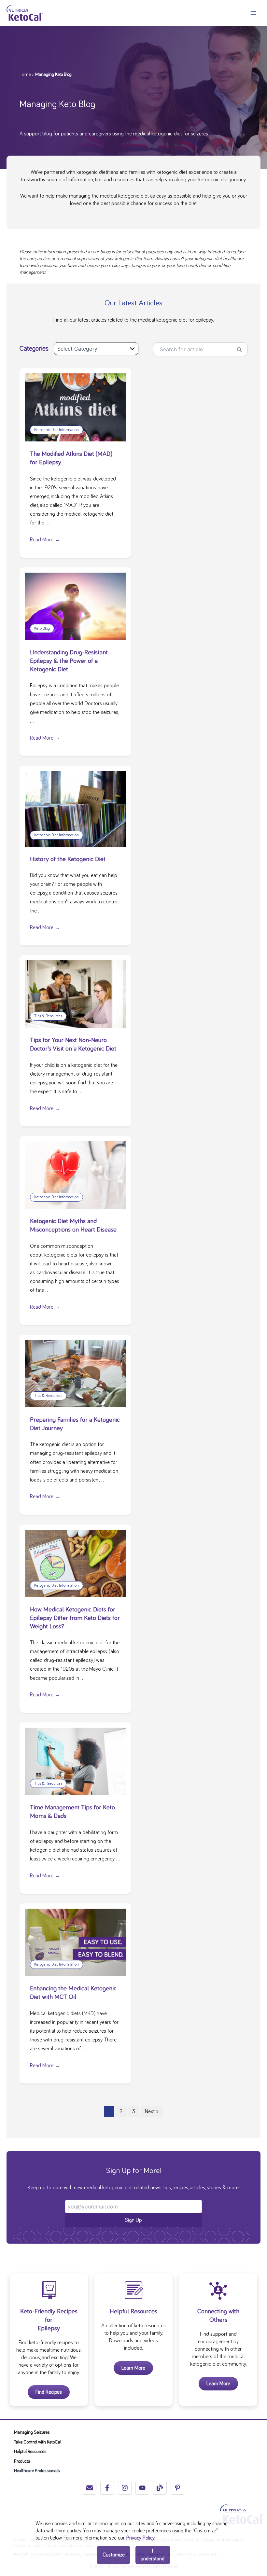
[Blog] (160, 2488)
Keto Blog (42, 628)
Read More (45, 540)
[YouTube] (142, 2488)
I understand (153, 2555)
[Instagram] (125, 2488)
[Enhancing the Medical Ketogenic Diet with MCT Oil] (75, 1941)
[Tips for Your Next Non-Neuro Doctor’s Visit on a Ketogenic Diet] (75, 993)
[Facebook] (107, 2488)
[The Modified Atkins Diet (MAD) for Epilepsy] (75, 406)
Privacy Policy (141, 2538)
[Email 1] (90, 2488)
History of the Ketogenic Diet (68, 859)
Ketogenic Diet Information (56, 430)
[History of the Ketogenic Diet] (75, 808)
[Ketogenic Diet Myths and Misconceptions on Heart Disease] (75, 1174)
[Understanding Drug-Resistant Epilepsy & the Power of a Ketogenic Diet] (75, 605)
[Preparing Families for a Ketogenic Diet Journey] (75, 1372)
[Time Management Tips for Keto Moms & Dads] (75, 1761)
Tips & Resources (48, 1016)
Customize (114, 2555)
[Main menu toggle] (253, 13)
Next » (152, 2111)
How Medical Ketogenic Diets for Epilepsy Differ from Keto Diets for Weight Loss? (75, 1618)
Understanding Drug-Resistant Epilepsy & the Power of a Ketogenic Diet (69, 661)
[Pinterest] (177, 2488)
